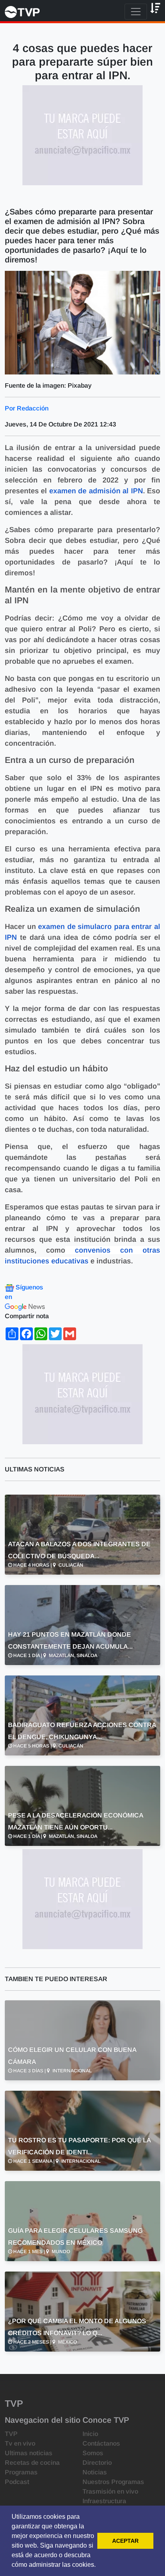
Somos (93, 2453)
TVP (11, 2434)
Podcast (17, 2482)
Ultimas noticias (29, 2453)
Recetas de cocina (32, 2463)
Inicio (90, 2434)
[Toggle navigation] (136, 12)
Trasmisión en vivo (110, 2491)
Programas (21, 2472)
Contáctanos (101, 2443)
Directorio (97, 2463)
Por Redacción (27, 408)
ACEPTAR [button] (125, 2541)
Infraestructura (104, 2501)
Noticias (95, 2472)
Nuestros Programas (113, 2482)
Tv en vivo (20, 2443)
